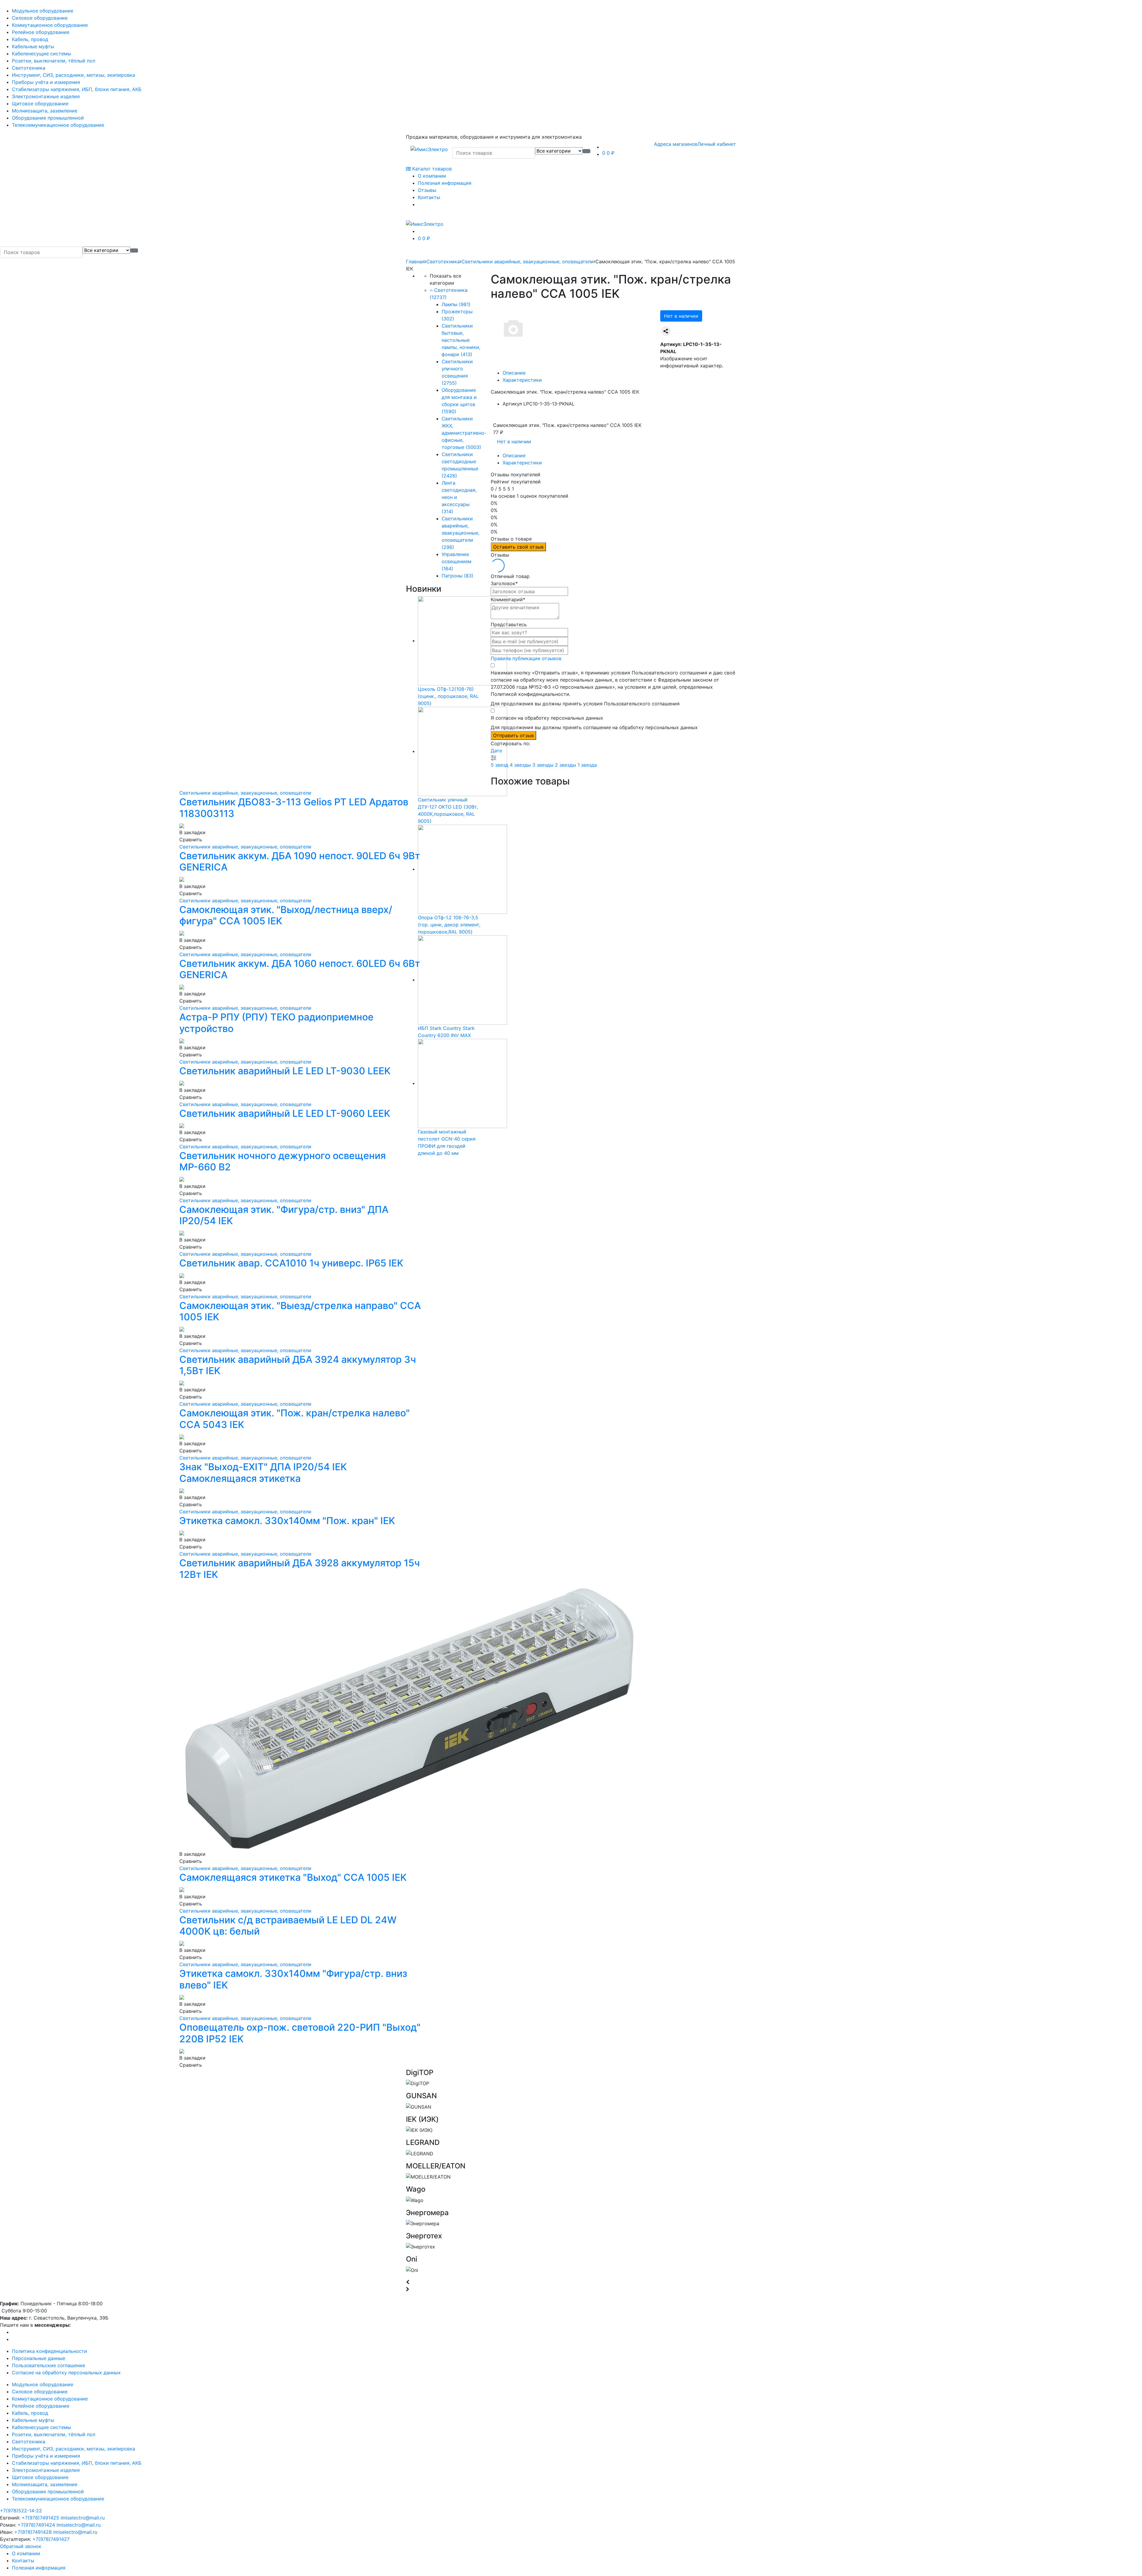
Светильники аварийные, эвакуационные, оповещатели (528, 261)
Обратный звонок (21, 2546)
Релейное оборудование (41, 32)
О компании (432, 176)
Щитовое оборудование (40, 104)
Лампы (456, 304)
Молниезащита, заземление (45, 111)
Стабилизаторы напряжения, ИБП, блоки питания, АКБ (77, 89)
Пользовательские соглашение (48, 2365)
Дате (496, 751)
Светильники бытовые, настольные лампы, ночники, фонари (461, 340)
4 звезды (521, 765)
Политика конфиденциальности (50, 2351)
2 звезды (566, 765)
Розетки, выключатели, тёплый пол (54, 61)
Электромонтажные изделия (46, 96)
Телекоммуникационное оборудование (58, 125)
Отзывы (427, 190)
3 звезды (544, 765)
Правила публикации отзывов (526, 658)
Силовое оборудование (40, 18)
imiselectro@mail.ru (83, 2518)
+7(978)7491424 (36, 2525)
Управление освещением (457, 561)
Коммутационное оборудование (50, 25)
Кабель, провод (30, 39)
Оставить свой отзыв (518, 547)
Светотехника (29, 68)
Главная (415, 261)
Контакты (429, 197)
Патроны (458, 576)
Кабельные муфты (33, 46)
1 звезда (587, 765)
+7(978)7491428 (33, 2532)
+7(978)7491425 (40, 2518)
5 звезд (500, 765)
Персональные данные (39, 2358)
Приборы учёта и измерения (46, 82)
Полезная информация (445, 183)
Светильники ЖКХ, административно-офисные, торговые (464, 433)
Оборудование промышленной (48, 118)
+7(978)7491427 (51, 2539)
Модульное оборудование (43, 11)
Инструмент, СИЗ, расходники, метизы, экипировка (73, 75)
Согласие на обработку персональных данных (66, 2373)
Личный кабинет (717, 144)
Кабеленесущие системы (41, 54)
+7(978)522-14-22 (21, 2511)
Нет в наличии (681, 316)
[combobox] (494, 153)
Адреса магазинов (676, 144)
